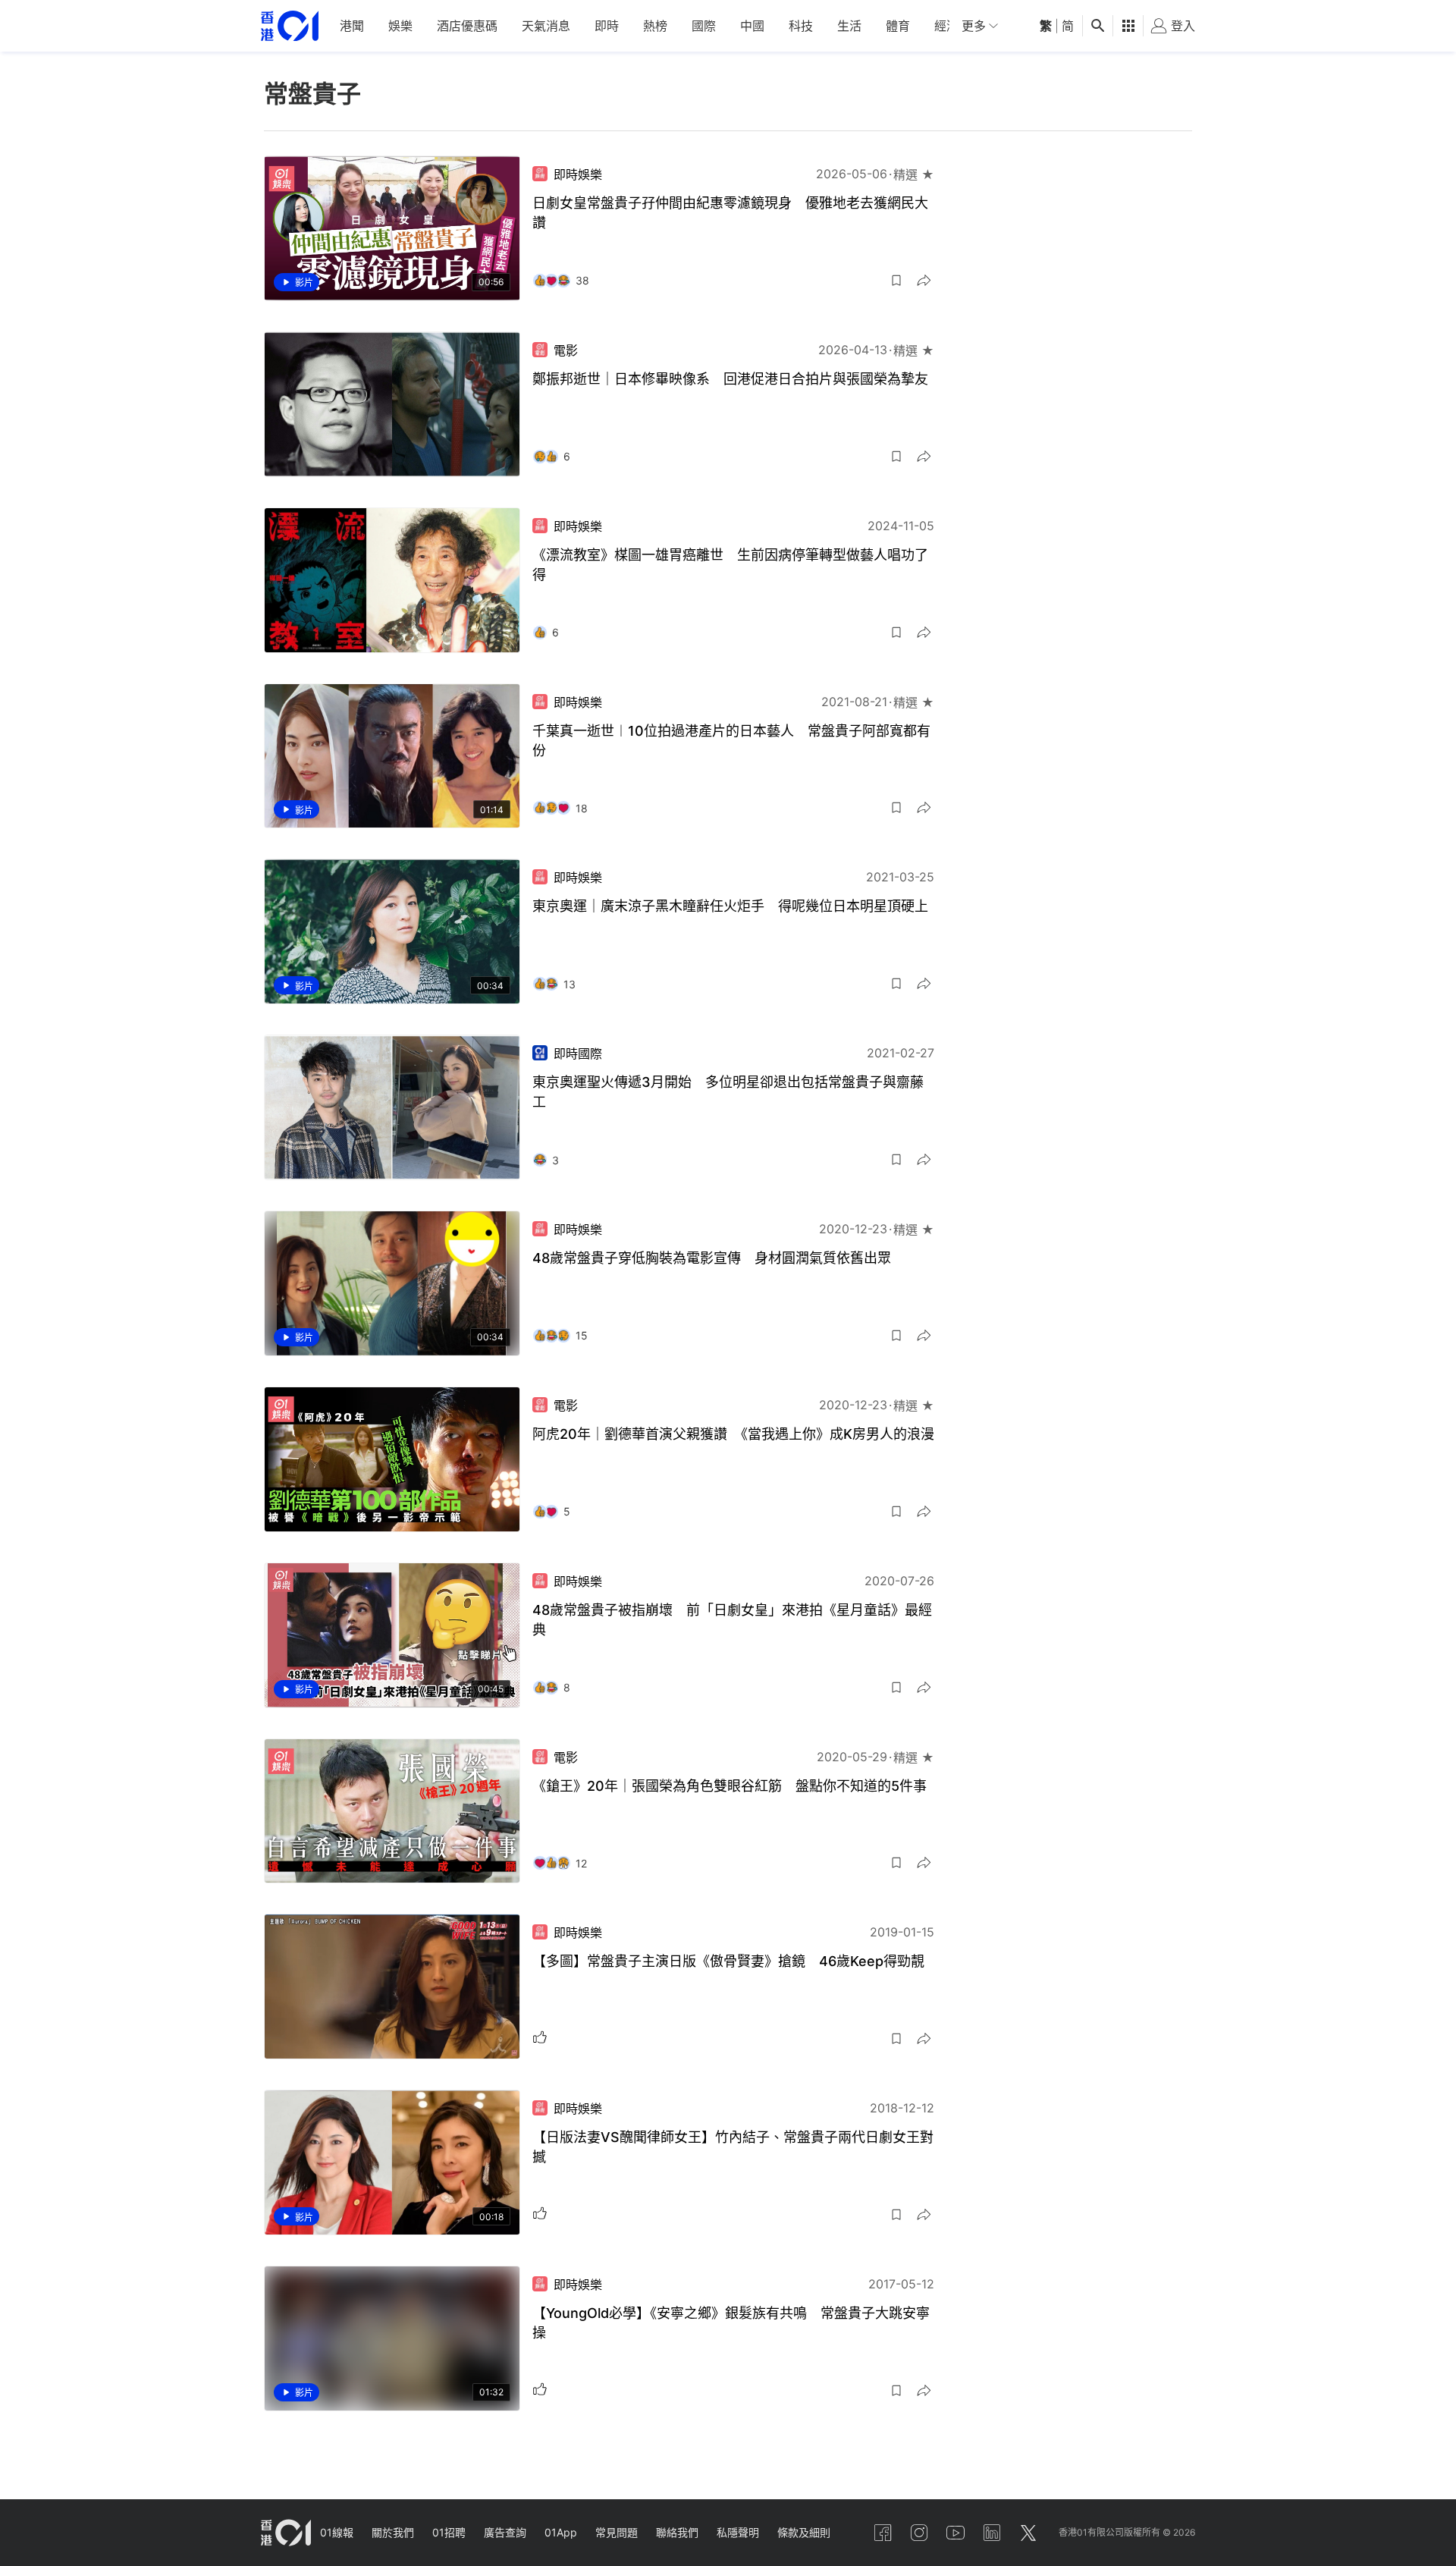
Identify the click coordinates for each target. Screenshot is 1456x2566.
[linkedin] (992, 2533)
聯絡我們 (677, 2532)
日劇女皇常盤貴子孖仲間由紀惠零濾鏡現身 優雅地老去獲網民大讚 (730, 213)
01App (561, 2532)
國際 (704, 26)
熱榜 (655, 26)
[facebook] (883, 2533)
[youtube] (955, 2533)
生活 (849, 26)
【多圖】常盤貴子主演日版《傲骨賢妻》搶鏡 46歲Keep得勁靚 (728, 1961)
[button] (896, 281)
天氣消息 (546, 26)
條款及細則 (804, 2532)
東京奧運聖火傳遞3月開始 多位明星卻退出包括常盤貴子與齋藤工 (728, 1092)
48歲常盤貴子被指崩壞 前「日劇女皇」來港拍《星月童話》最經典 (732, 1620)
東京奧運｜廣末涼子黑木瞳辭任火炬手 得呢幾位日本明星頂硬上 (730, 906)
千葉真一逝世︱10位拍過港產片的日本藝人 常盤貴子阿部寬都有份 (731, 741)
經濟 (946, 26)
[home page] (290, 26)
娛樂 (400, 26)
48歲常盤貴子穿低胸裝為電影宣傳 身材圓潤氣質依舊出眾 (712, 1258)
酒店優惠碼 (467, 26)
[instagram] (919, 2533)
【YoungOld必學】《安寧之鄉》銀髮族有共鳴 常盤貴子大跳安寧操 (731, 2323)
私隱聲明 (738, 2532)
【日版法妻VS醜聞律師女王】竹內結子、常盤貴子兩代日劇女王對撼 (733, 2147)
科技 (801, 26)
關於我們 (393, 2532)
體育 (898, 26)
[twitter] (1028, 2533)
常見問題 (617, 2532)
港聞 (352, 26)
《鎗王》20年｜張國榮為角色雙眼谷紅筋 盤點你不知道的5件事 (730, 1786)
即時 (607, 26)
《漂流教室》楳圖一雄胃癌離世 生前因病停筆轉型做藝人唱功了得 (730, 565)
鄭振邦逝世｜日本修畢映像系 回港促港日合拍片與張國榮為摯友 (730, 379)
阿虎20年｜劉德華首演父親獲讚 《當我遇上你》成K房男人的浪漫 (733, 1434)
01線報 (337, 2532)
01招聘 (449, 2532)
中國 (752, 26)
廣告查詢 (505, 2532)
